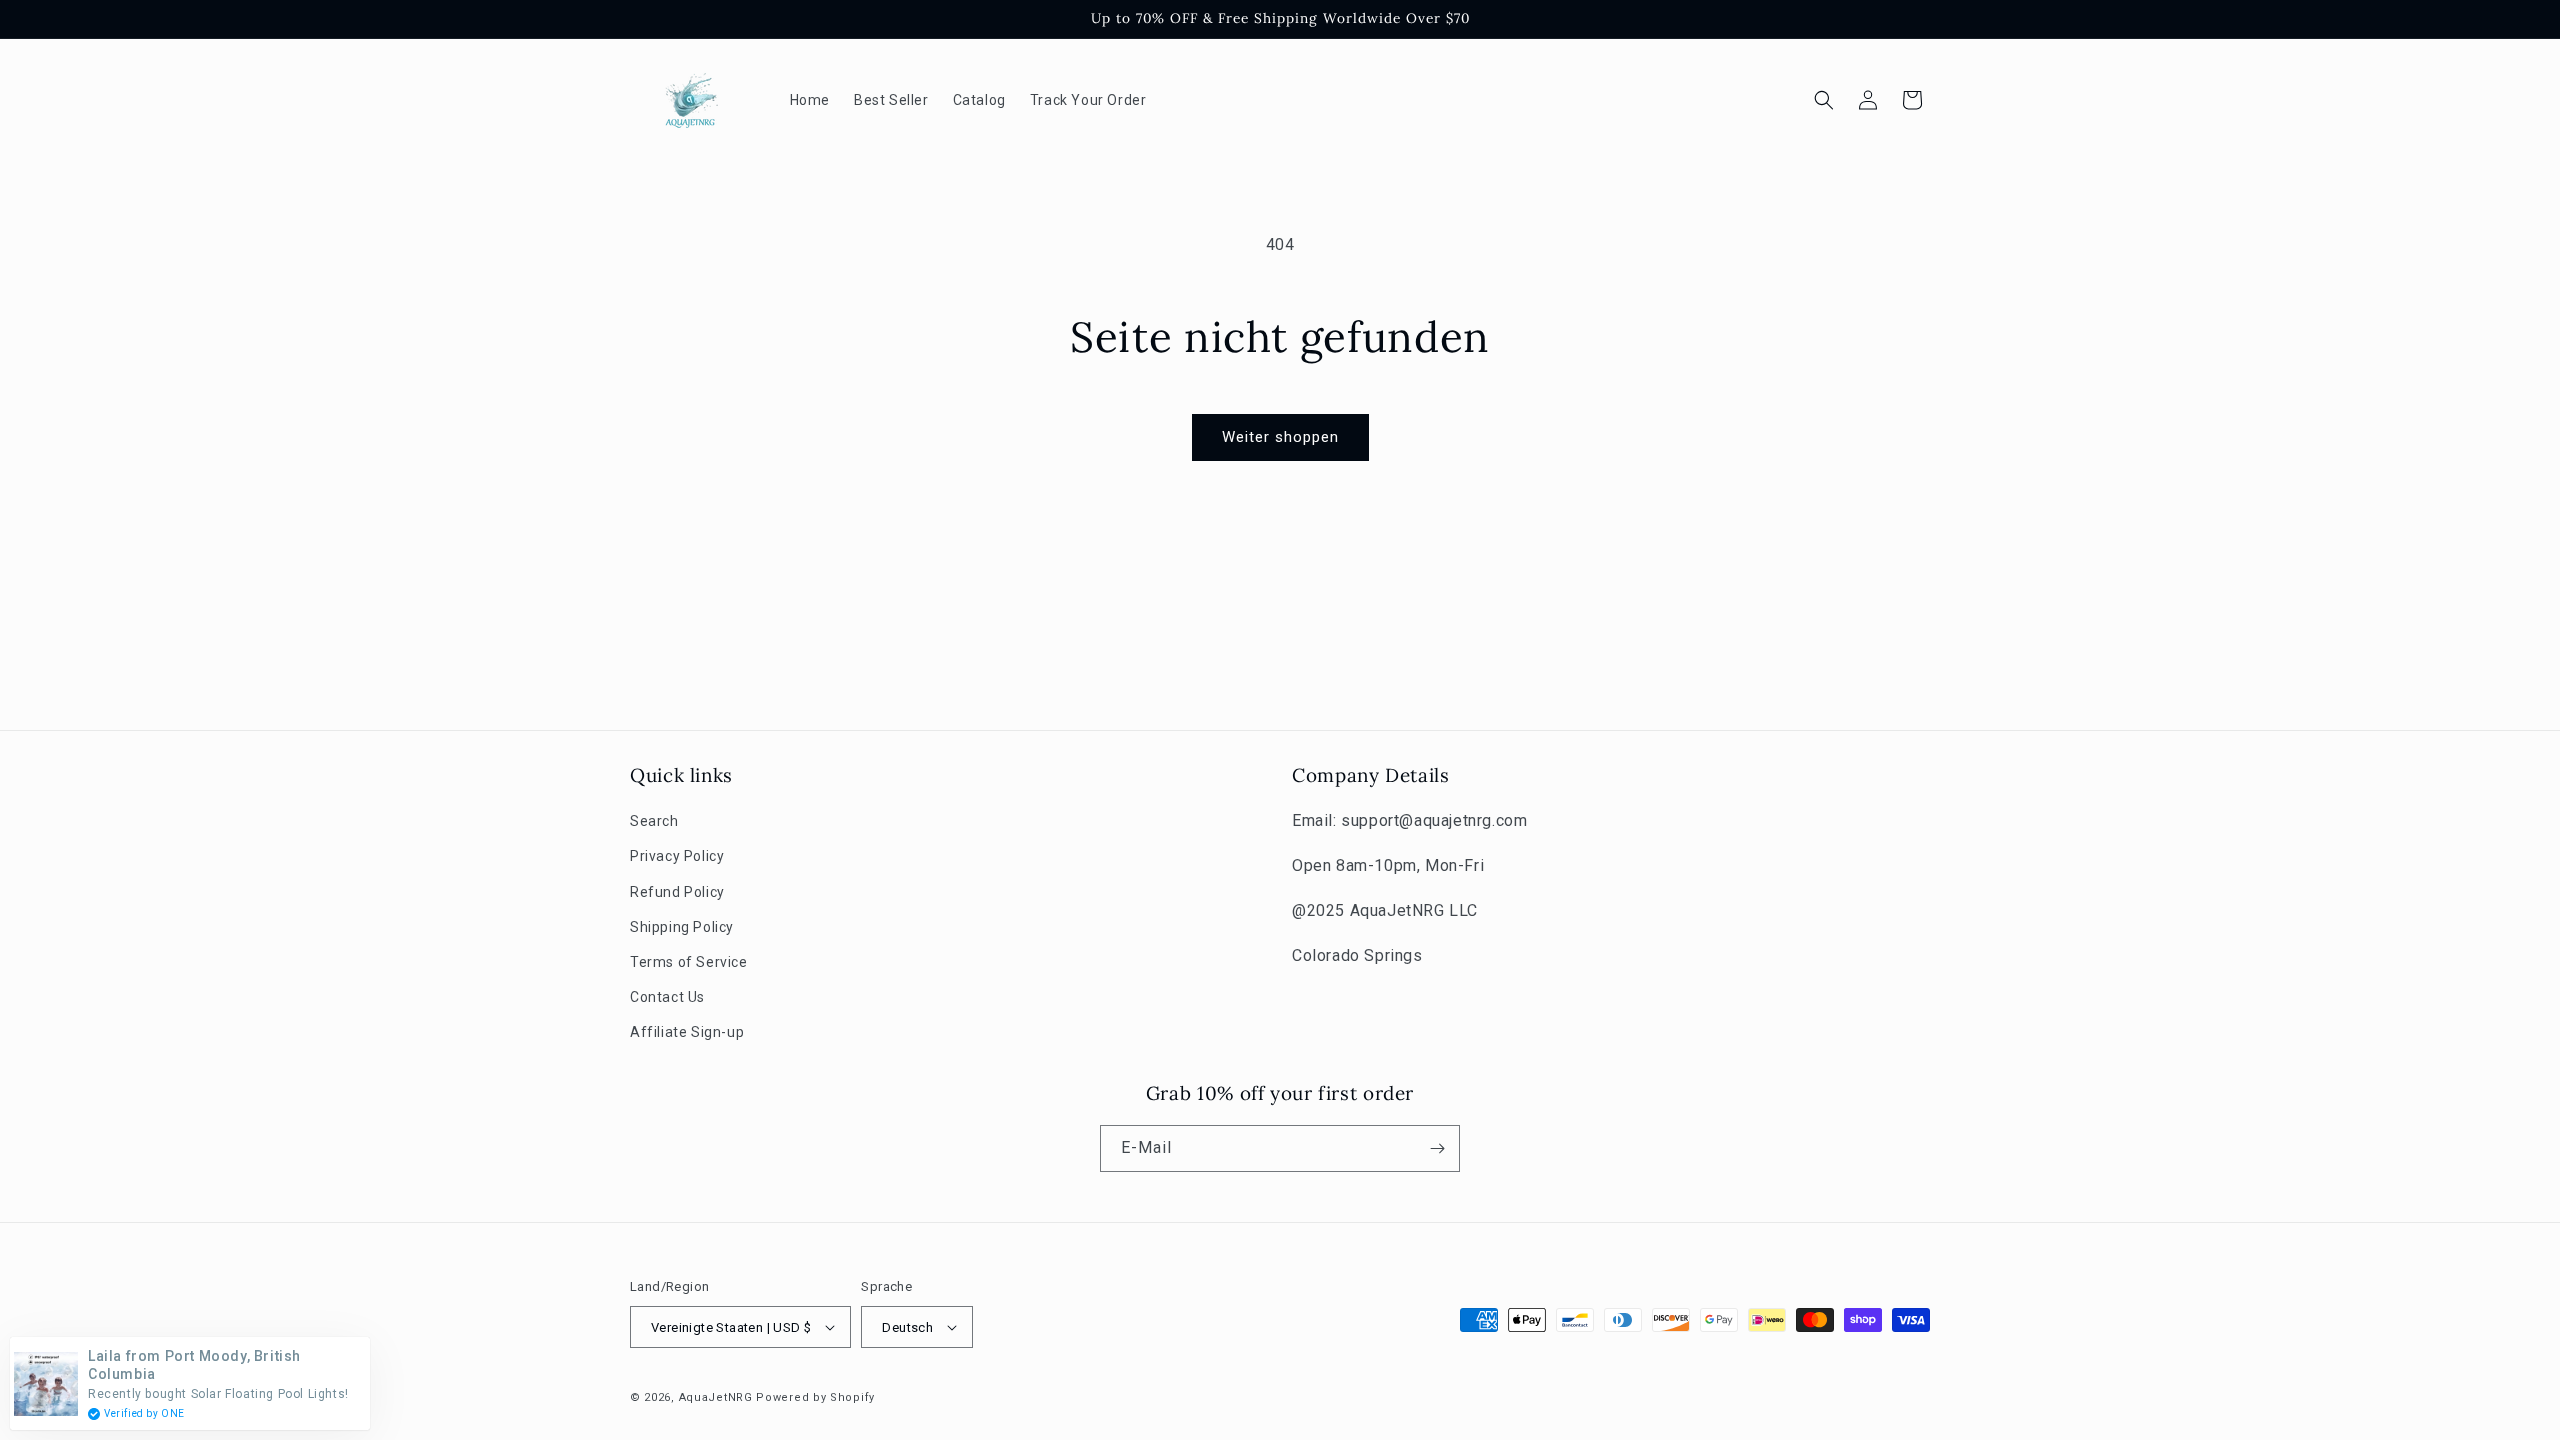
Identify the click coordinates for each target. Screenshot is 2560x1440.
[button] (1824, 100)
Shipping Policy (682, 927)
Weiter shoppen (1280, 437)
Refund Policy (677, 892)
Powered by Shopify (815, 1397)
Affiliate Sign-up (687, 1032)
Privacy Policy (677, 856)
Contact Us (667, 997)
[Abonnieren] (1437, 1148)
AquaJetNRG (716, 1397)
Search (654, 821)
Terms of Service (689, 962)
